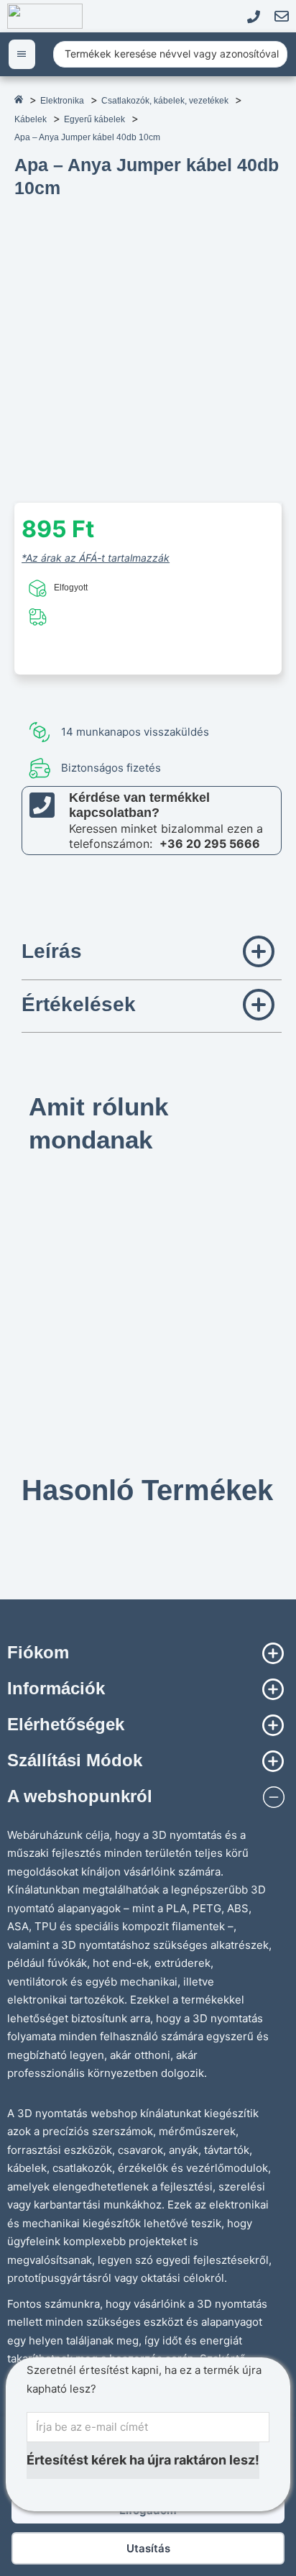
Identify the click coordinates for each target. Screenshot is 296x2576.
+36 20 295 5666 (210, 844)
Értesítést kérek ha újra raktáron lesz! (143, 2460)
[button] (152, 954)
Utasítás (148, 2548)
